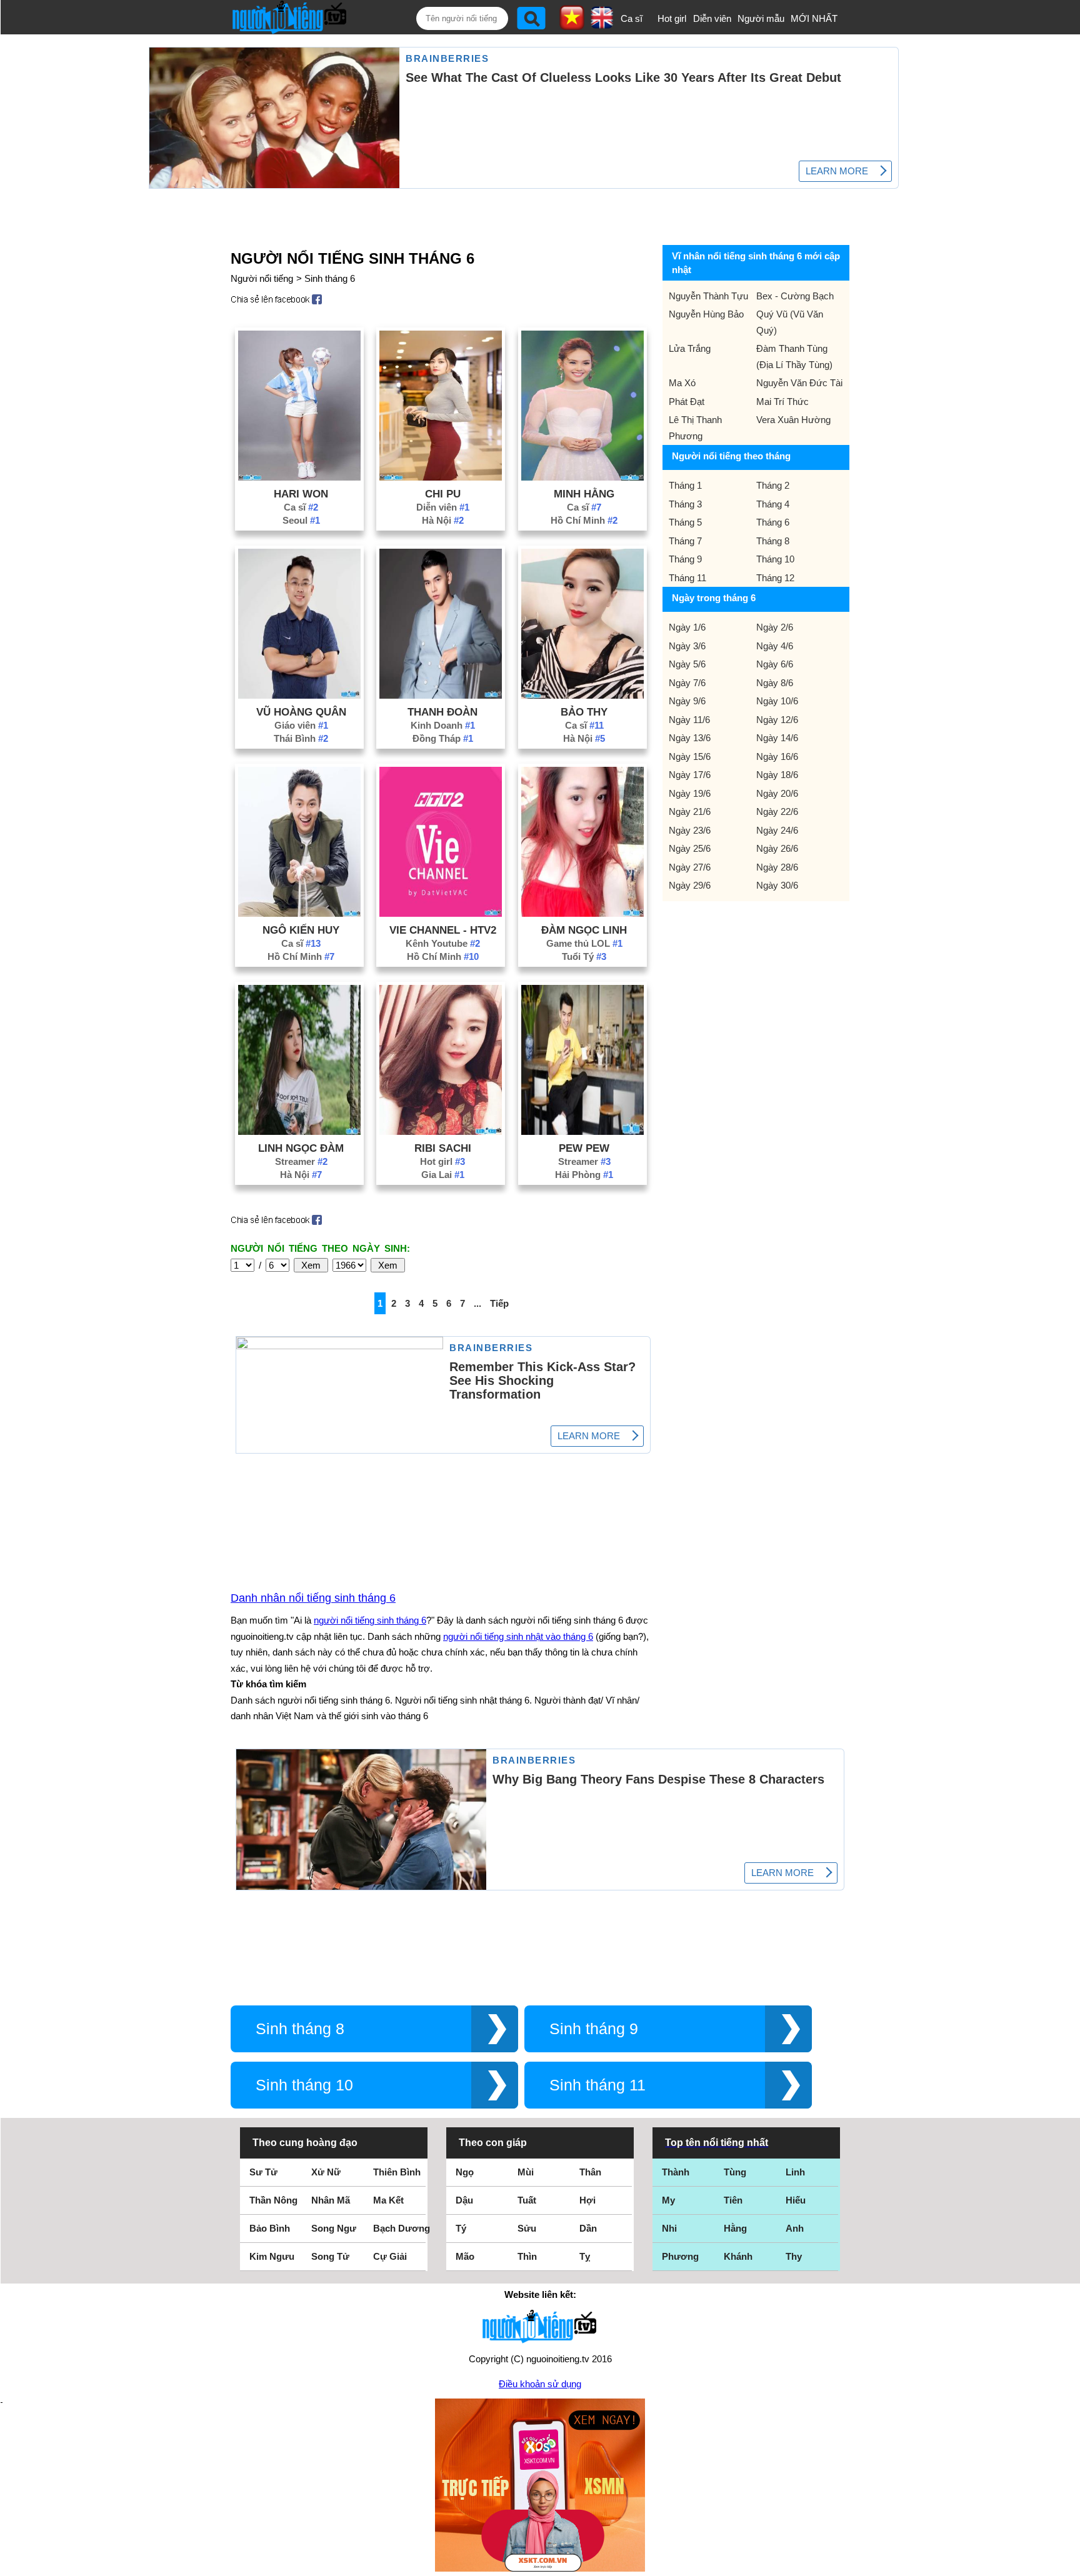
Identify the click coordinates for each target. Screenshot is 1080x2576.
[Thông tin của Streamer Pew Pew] (582, 1131)
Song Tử (330, 2256)
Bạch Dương (402, 2228)
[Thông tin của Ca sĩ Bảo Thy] (582, 695)
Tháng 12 (775, 578)
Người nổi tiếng (262, 278)
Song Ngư (334, 2228)
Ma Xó (682, 383)
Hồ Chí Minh (584, 520)
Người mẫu (761, 18)
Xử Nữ (326, 2172)
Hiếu (796, 2200)
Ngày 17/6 (690, 775)
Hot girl (672, 18)
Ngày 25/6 (690, 848)
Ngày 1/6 (687, 627)
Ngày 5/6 (687, 664)
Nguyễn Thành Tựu (708, 296)
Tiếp (499, 1303)
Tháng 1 (685, 485)
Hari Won (301, 494)
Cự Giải (390, 2256)
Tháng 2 (773, 485)
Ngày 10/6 (777, 701)
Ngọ (465, 2172)
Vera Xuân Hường (793, 420)
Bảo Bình (270, 2228)
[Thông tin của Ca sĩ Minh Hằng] (582, 477)
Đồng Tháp (443, 738)
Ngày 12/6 (777, 720)
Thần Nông (273, 2200)
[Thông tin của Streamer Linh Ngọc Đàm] (299, 1131)
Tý (461, 2228)
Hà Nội (443, 520)
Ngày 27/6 (690, 867)
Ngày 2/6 (775, 627)
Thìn (527, 2256)
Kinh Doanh (443, 725)
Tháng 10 (775, 559)
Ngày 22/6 (777, 811)
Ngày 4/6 (775, 646)
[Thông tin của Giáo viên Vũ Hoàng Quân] (299, 695)
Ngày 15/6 (690, 756)
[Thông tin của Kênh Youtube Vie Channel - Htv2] (441, 913)
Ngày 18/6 (777, 775)
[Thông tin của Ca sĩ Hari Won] (299, 477)
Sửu (527, 2228)
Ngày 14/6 (777, 738)
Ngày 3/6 (687, 646)
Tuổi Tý (584, 956)
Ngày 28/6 (777, 867)
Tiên (733, 2200)
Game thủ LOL (584, 943)
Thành (676, 2172)
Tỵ (585, 2256)
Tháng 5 (685, 522)
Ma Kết (388, 2200)
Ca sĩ (632, 18)
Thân (590, 2172)
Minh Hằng (584, 494)
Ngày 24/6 (777, 830)
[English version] (602, 24)
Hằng (735, 2228)
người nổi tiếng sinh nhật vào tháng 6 (518, 1636)
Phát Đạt (687, 402)
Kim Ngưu (272, 2256)
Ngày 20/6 (777, 793)
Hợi (587, 2200)
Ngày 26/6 (777, 848)
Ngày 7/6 (687, 683)
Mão (465, 2256)
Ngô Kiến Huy (301, 930)
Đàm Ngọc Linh (584, 930)
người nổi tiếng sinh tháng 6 (370, 1620)
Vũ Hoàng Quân (301, 712)
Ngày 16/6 (777, 756)
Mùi (526, 2172)
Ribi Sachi (443, 1148)
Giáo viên (301, 725)
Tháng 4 (773, 504)
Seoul (301, 520)
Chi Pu (443, 494)
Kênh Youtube (443, 943)
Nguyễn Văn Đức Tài (799, 383)
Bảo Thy (584, 712)
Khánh (738, 2256)
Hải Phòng (584, 1175)
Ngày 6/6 (775, 664)
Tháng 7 (685, 541)
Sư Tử (263, 2172)
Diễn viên (712, 18)
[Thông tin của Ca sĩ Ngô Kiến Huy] (299, 913)
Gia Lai (443, 1175)
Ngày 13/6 (690, 738)
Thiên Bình (397, 2172)
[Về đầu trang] (1067, 2564)
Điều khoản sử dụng (540, 2384)
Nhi (669, 2228)
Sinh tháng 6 (330, 278)
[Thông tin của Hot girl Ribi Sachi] (441, 1131)
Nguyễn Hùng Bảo (706, 314)
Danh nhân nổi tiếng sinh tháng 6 (313, 1598)
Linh (795, 2172)
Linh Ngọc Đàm (301, 1148)
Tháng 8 (773, 541)
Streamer (301, 1161)
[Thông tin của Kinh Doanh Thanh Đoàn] (441, 695)
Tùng (735, 2172)
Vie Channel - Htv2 (443, 930)
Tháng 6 (773, 522)
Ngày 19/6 (690, 793)
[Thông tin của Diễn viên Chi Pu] (441, 477)
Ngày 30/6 (777, 885)
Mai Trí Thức (782, 402)
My (668, 2200)
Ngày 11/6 (689, 720)
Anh (795, 2228)
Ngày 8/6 (775, 683)
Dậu (464, 2200)
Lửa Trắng (690, 348)
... (477, 1303)
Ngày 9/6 (687, 701)
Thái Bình (301, 738)
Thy (794, 2256)
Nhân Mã (331, 2200)
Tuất (527, 2200)
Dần (588, 2228)
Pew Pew (584, 1148)
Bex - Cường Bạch (795, 296)
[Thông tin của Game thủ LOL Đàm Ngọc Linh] (582, 913)
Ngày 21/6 (690, 811)
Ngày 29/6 (690, 885)
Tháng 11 (687, 578)
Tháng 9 (685, 559)
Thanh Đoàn (442, 712)
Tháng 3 (685, 504)
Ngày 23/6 (690, 830)
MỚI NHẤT (814, 18)
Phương (680, 2256)
